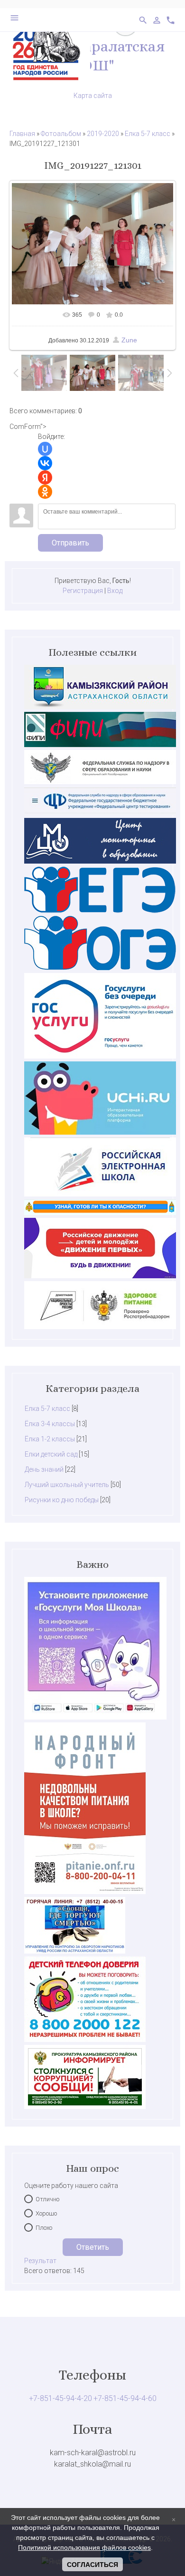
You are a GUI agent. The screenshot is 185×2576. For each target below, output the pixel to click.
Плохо (44, 2228)
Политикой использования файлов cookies (84, 2547)
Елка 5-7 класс (148, 134)
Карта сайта (93, 96)
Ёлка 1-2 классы (50, 1439)
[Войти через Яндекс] (45, 477)
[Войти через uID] (45, 449)
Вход (115, 591)
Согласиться (92, 2565)
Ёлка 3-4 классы (50, 1424)
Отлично (47, 2199)
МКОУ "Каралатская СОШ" (92, 56)
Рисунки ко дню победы (62, 1500)
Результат (40, 2261)
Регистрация (83, 591)
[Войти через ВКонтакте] (45, 463)
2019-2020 (103, 134)
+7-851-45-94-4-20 (60, 2398)
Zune (129, 340)
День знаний (44, 1469)
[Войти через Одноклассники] (45, 492)
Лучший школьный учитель (67, 1485)
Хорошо (46, 2213)
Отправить (70, 543)
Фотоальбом (61, 134)
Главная (22, 134)
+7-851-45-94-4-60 (125, 2398)
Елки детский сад (51, 1454)
